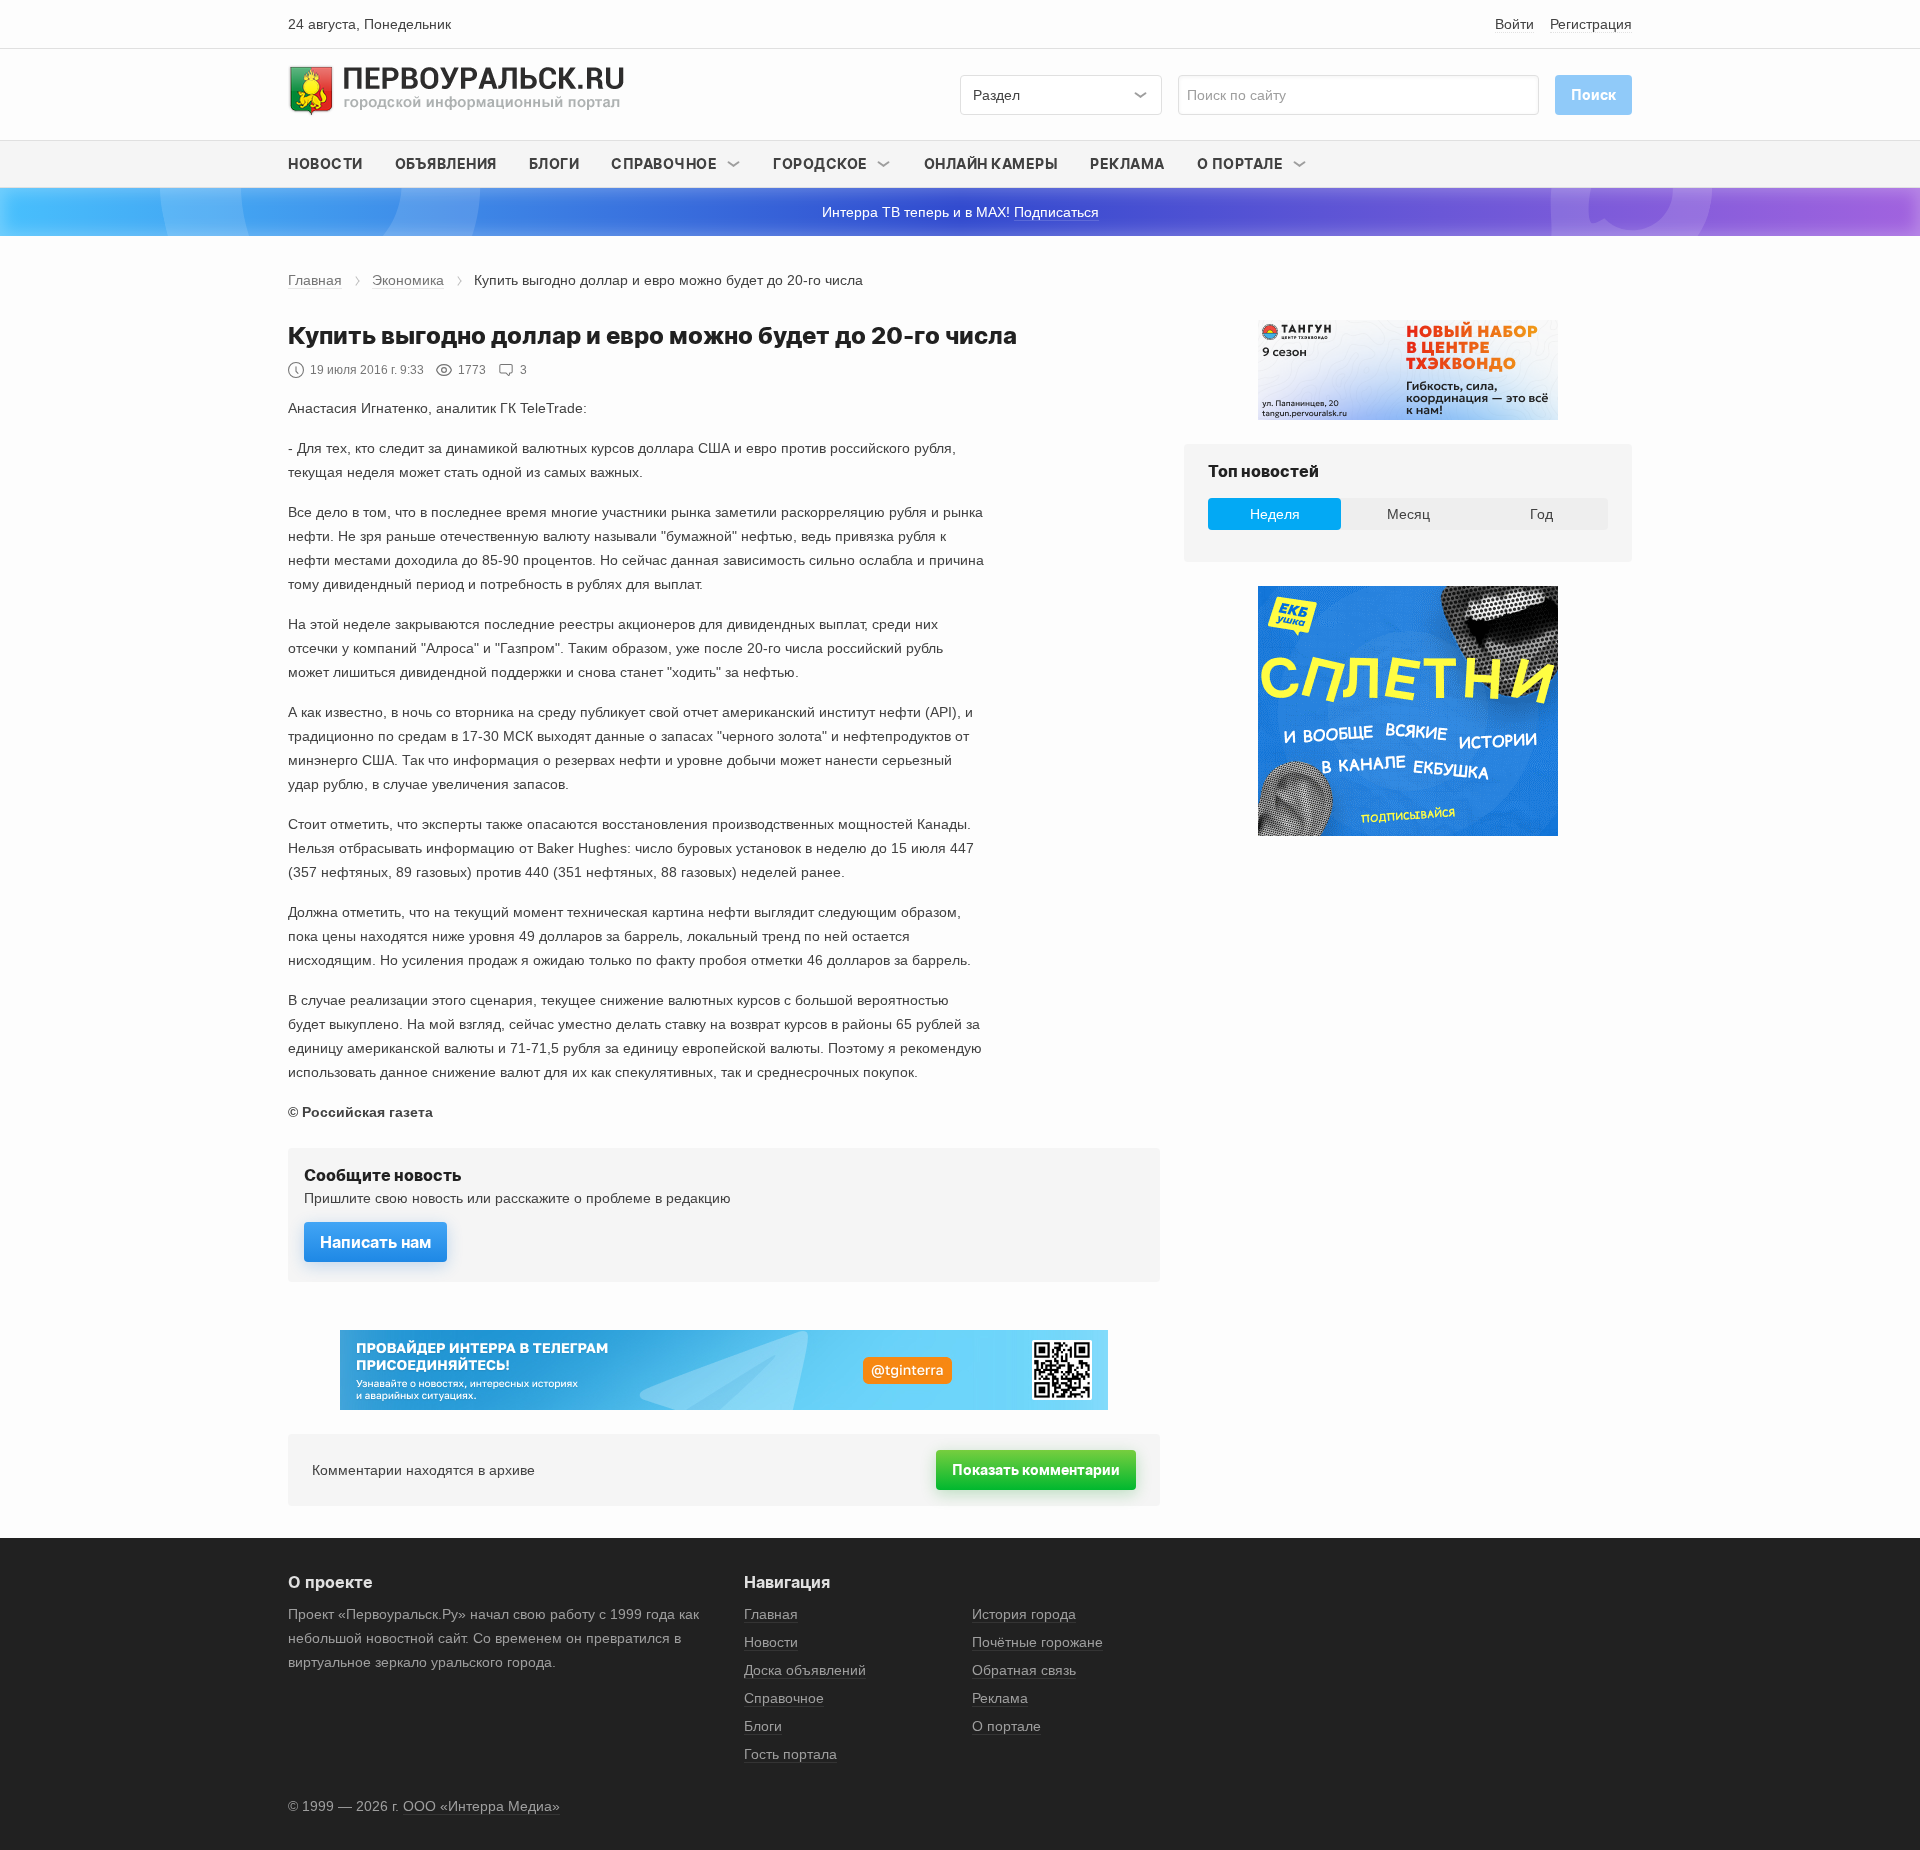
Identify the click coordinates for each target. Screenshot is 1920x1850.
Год (1541, 514)
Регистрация (1591, 24)
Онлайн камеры (991, 163)
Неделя (1275, 514)
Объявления (446, 163)
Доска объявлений (805, 1670)
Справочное (784, 1698)
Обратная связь (1024, 1670)
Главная (315, 280)
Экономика (408, 280)
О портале (1006, 1726)
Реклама (1127, 163)
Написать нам (375, 1242)
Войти (1514, 24)
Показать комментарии (1036, 1469)
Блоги (554, 163)
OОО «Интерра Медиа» (481, 1806)
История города (1024, 1614)
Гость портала (790, 1754)
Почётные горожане (1037, 1642)
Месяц (1408, 514)
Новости (325, 163)
